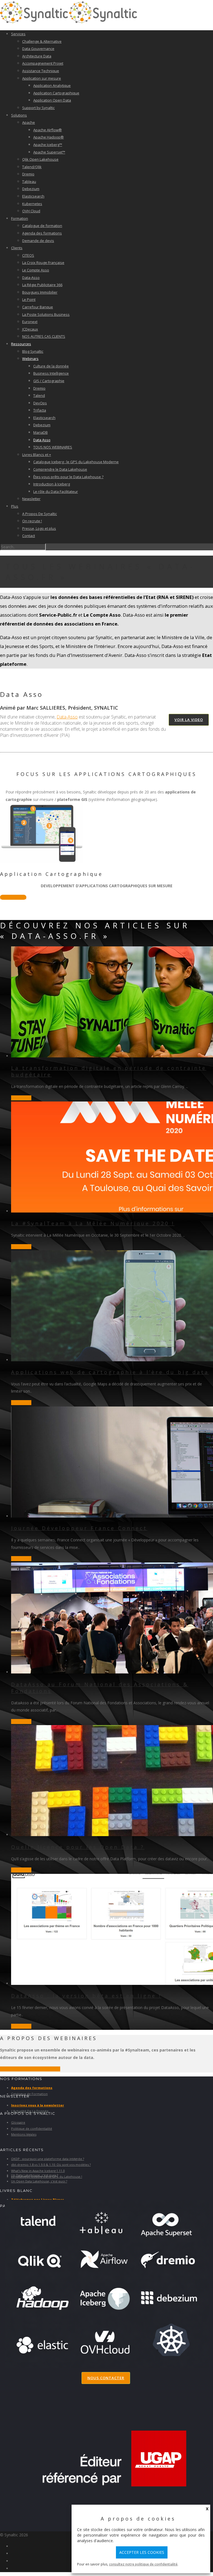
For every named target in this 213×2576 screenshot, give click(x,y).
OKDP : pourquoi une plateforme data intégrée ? (48, 2159)
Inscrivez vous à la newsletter (38, 2105)
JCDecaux (30, 329)
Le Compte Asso (36, 270)
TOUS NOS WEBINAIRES (53, 447)
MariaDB (40, 432)
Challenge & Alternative (42, 41)
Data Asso (42, 440)
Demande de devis (38, 241)
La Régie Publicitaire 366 (42, 285)
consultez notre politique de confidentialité (143, 2564)
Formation (20, 218)
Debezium (31, 189)
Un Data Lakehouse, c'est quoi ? (35, 2175)
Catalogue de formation (42, 226)
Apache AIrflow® (48, 130)
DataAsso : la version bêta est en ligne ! (86, 1996)
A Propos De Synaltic (40, 514)
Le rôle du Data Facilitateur (56, 491)
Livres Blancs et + (37, 455)
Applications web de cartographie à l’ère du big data (110, 1372)
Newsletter (31, 499)
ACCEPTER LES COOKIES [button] (142, 2552)
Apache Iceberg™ (48, 145)
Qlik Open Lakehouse (40, 159)
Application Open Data (52, 100)
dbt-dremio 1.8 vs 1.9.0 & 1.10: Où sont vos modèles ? (51, 2165)
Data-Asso (31, 278)
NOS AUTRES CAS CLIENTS (44, 336)
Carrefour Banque (38, 307)
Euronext (30, 322)
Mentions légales (24, 2134)
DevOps (40, 403)
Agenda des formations (42, 233)
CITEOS (28, 255)
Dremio (28, 174)
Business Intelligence (51, 373)
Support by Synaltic (38, 108)
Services (18, 34)
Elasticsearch (33, 196)
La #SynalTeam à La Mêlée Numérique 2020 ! (93, 1223)
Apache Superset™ (49, 152)
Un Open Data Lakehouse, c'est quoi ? (39, 2181)
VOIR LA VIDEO (189, 720)
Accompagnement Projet (43, 63)
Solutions (19, 115)
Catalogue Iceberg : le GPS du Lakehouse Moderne (76, 462)
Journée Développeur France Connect (79, 1528)
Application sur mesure (42, 78)
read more (21, 1098)
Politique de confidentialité (32, 2128)
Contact (29, 536)
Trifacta (40, 410)
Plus (15, 506)
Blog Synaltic (33, 351)
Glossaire (18, 2122)
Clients (17, 248)
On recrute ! (32, 521)
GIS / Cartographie (49, 381)
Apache (29, 122)
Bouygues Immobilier (40, 292)
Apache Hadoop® (49, 137)
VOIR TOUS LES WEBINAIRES (30, 2069)
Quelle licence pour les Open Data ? (78, 1847)
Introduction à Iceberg (52, 484)
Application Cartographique (56, 93)
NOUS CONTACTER (106, 2378)
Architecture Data (37, 56)
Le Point (29, 299)
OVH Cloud (31, 211)
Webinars (30, 359)
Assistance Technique (41, 71)
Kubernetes (32, 204)
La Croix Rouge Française (43, 263)
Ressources (21, 344)
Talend (39, 395)
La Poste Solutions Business (46, 314)
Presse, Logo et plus (39, 528)
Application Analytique (52, 85)
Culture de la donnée (51, 366)
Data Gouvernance (38, 49)
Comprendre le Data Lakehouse (60, 469)
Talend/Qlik (32, 167)
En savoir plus (13, 897)
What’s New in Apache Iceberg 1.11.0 (38, 2171)
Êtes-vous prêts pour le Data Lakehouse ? (68, 477)
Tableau (29, 182)
